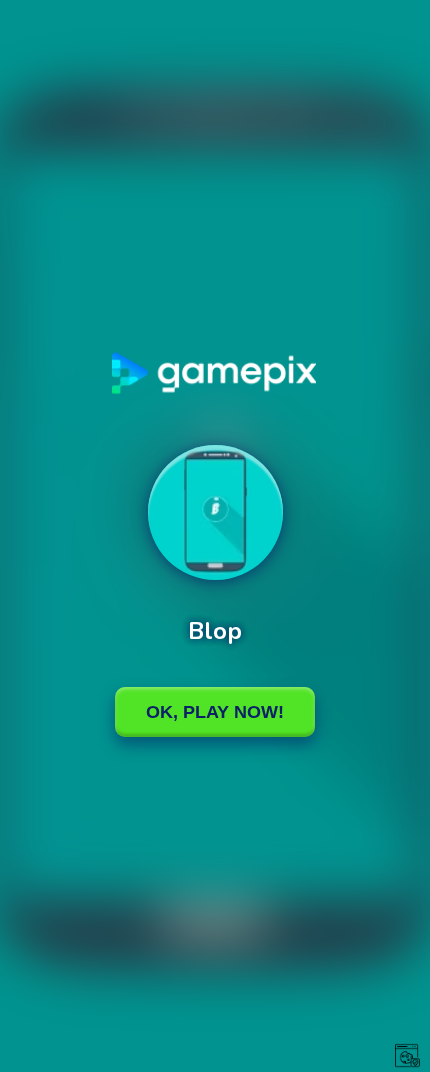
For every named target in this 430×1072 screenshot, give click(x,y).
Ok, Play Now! (215, 712)
